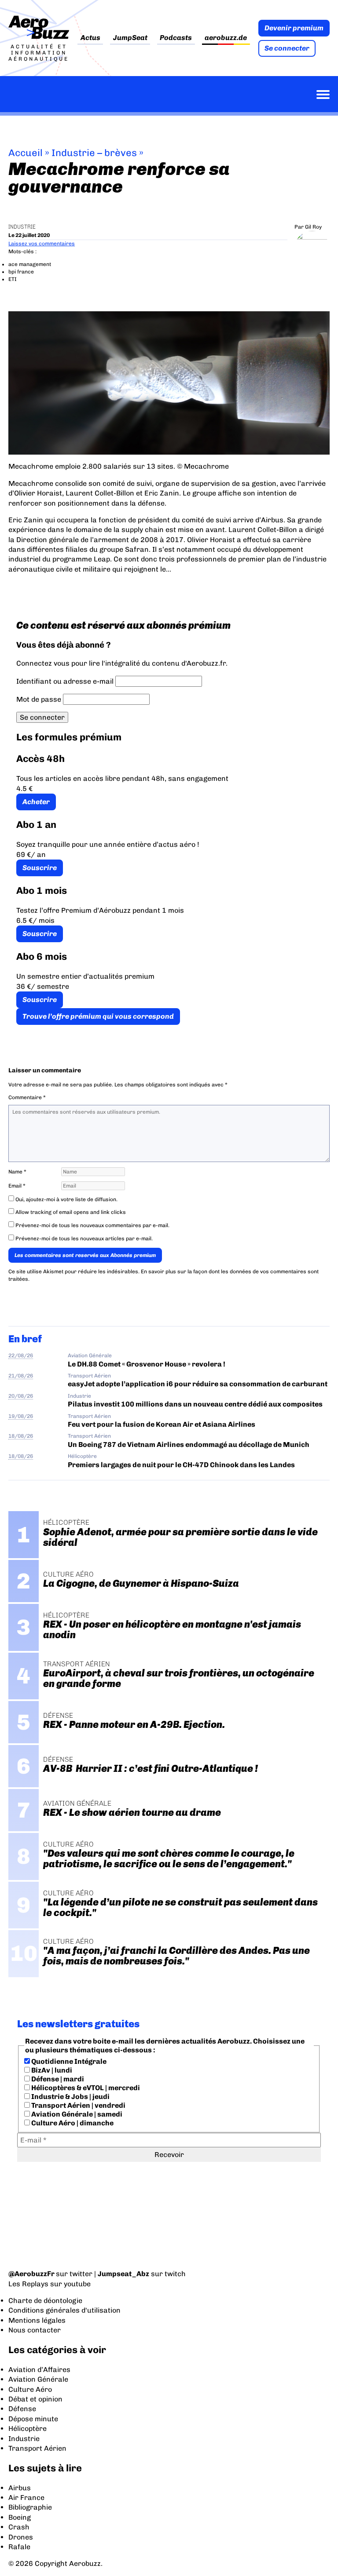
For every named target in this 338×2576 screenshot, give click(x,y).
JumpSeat (130, 38)
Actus (90, 38)
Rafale (19, 2547)
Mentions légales (37, 2320)
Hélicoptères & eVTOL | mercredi (85, 2088)
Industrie (22, 227)
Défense (22, 2409)
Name (17, 1172)
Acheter (36, 802)
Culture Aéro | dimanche (72, 2123)
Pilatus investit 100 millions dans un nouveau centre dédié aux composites (195, 1404)
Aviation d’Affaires (39, 2370)
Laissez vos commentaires (42, 244)
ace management (30, 264)
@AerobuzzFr (31, 2274)
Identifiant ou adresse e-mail (65, 681)
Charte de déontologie (45, 2301)
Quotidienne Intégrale (68, 2061)
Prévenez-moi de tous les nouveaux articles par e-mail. (84, 1239)
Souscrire (40, 868)
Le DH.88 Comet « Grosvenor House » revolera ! (147, 1364)
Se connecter (287, 48)
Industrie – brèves (94, 153)
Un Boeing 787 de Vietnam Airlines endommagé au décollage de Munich (189, 1445)
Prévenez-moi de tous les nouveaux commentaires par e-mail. (92, 1225)
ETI (13, 279)
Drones (21, 2537)
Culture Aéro (30, 2389)
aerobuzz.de (226, 38)
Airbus (20, 2488)
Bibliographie (30, 2507)
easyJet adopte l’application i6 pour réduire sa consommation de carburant (198, 1384)
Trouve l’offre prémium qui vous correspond (98, 1016)
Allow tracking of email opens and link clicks (70, 1212)
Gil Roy (313, 227)
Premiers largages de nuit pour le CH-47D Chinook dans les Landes (181, 1465)
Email (17, 1186)
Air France (26, 2498)
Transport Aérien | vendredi (78, 2105)
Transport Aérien (89, 1376)
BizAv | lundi (51, 2070)
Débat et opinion (35, 2399)
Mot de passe (39, 699)
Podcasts (176, 38)
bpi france (21, 272)
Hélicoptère (82, 1456)
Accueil (26, 153)
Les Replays (28, 2284)
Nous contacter (35, 2330)
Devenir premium (294, 28)
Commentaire (27, 1097)
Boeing (20, 2517)
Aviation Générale (90, 1355)
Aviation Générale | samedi (76, 2114)
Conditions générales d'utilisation (64, 2310)
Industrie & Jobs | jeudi (70, 2097)
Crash (19, 2527)
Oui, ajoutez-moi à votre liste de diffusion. (66, 1199)
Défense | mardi (57, 2079)
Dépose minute (33, 2419)
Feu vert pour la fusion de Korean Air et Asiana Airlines (162, 1424)
